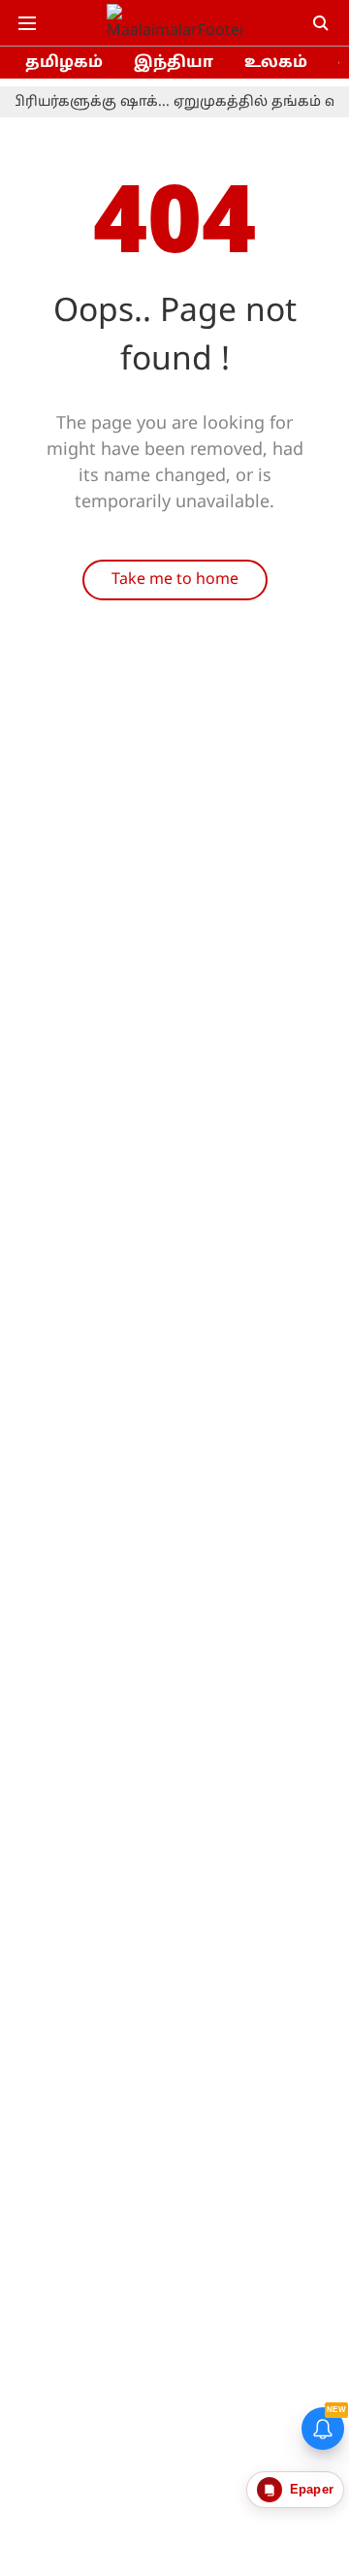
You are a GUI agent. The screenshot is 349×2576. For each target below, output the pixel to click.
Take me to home (175, 580)
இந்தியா (174, 63)
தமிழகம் (64, 63)
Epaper (312, 2489)
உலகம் (276, 63)
